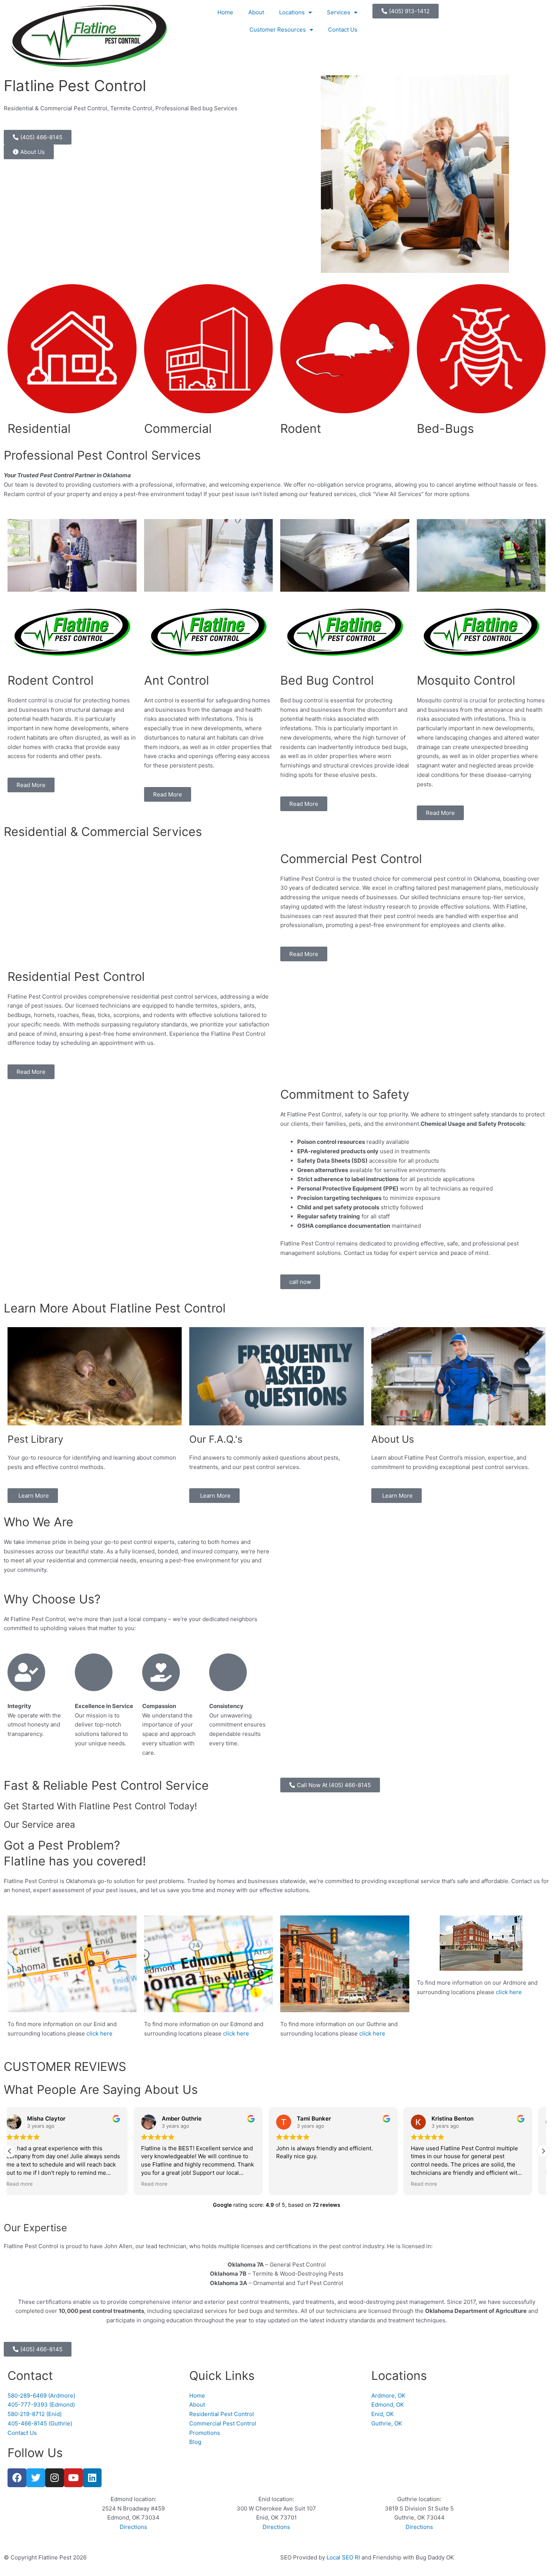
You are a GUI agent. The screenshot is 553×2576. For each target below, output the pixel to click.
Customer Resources (278, 30)
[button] (543, 2151)
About (256, 12)
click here (100, 2033)
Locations (292, 12)
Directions (133, 2527)
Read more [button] (30, 2184)
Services (339, 12)
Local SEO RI (343, 2557)
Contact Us (343, 30)
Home (225, 12)
